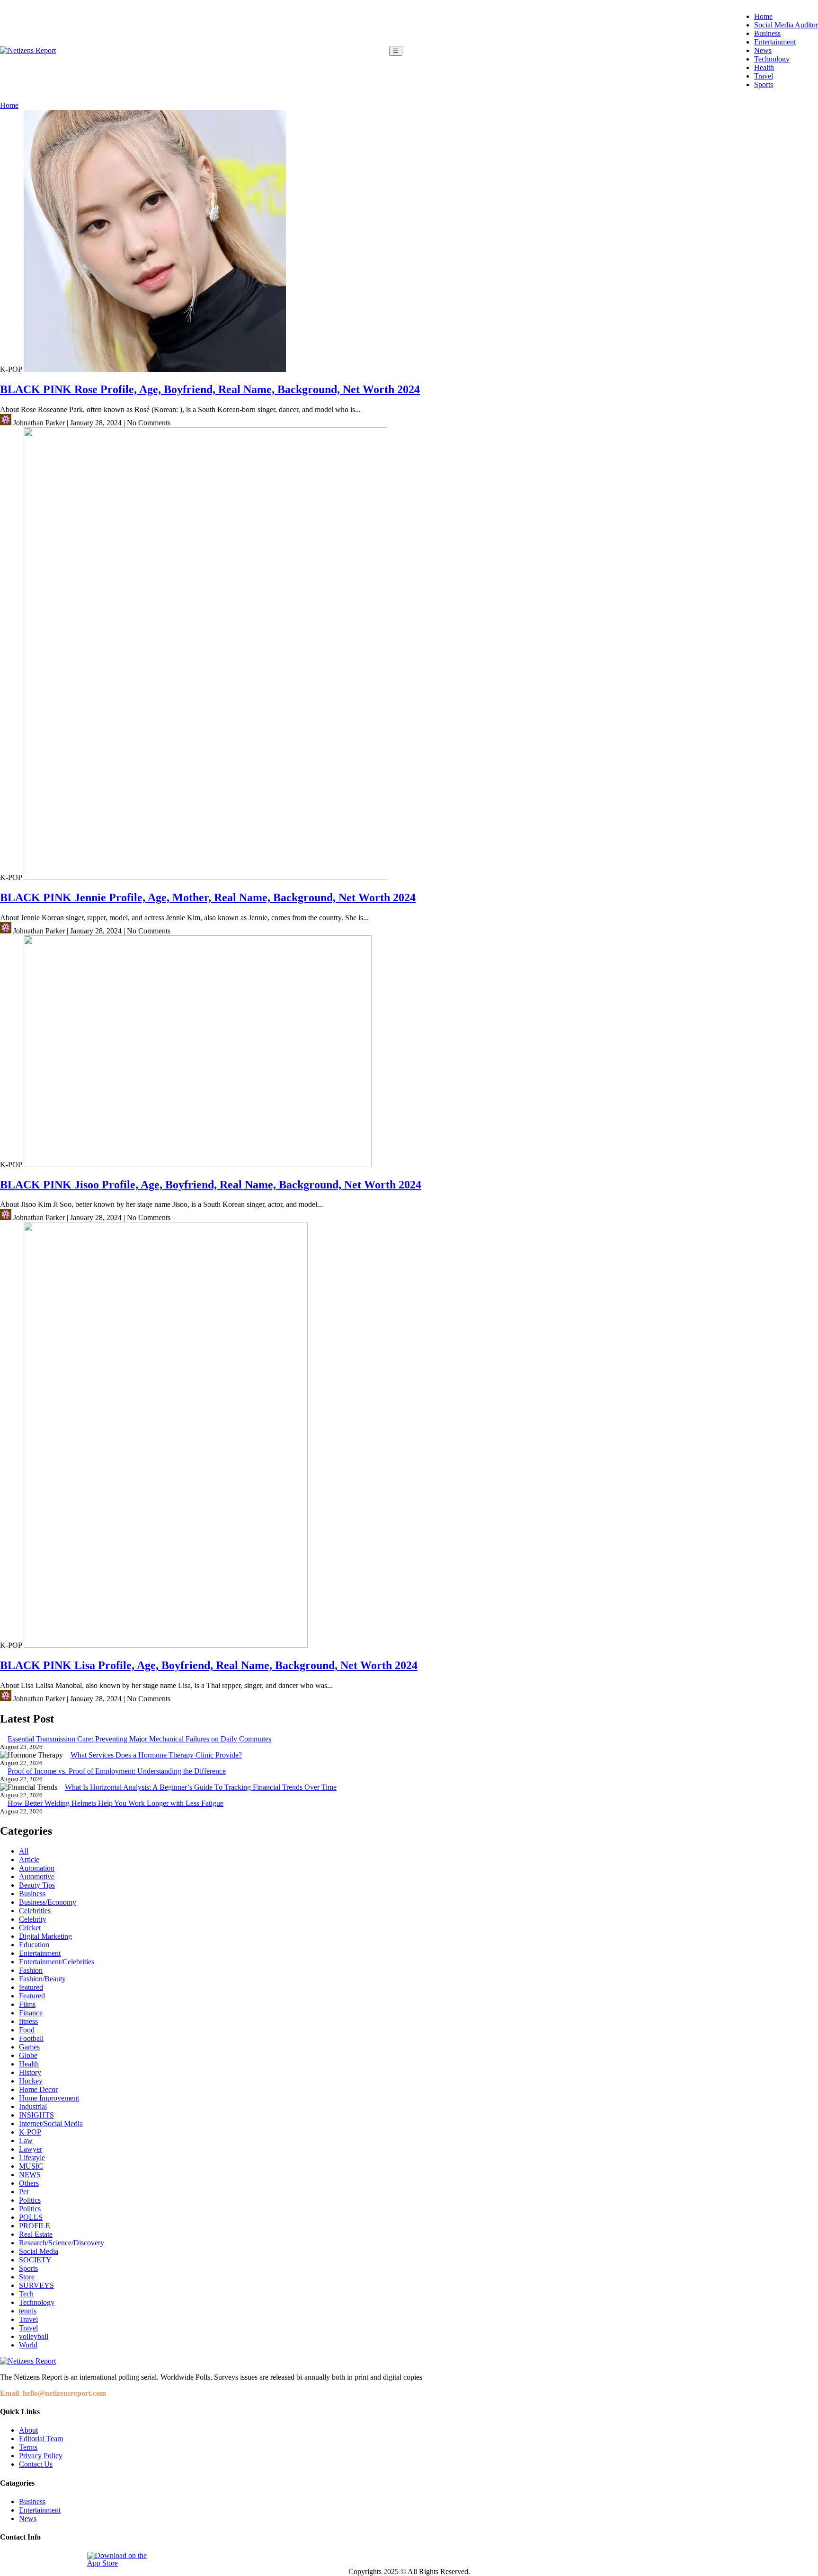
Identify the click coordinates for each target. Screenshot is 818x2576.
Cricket (30, 1928)
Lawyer (31, 2149)
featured (31, 1987)
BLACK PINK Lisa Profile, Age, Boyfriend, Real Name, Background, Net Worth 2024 (209, 1665)
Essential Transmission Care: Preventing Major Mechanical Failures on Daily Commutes (139, 1739)
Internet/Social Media (51, 2123)
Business (767, 33)
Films (27, 2004)
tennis (28, 2311)
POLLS (31, 2217)
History (30, 2072)
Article (29, 1859)
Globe (28, 2055)
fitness (28, 2021)
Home (763, 16)
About (28, 2430)
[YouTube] (73, 2559)
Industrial (33, 2106)
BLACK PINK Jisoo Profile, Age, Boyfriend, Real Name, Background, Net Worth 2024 (211, 1185)
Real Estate (36, 2234)
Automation (37, 1868)
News (763, 50)
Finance (31, 2013)
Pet (24, 2192)
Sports (764, 84)
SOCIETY (35, 2260)
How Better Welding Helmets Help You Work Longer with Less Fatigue (116, 1803)
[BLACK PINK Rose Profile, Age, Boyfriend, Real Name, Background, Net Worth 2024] (155, 369)
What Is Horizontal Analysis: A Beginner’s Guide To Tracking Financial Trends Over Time (201, 1787)
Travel (764, 76)
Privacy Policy (41, 2456)
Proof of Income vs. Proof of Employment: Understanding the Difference (117, 1771)
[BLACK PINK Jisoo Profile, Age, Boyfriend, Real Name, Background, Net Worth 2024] (198, 1165)
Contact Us (36, 2464)
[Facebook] (8, 2559)
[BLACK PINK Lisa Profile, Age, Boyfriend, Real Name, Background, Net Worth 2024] (166, 1645)
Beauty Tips (37, 1885)
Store (27, 2277)
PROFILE (35, 2226)
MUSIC (31, 2166)
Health (764, 67)
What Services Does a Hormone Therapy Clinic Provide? (156, 1755)
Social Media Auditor (786, 25)
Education (34, 1945)
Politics (30, 2200)
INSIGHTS (36, 2115)
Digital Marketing (45, 1936)
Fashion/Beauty (42, 1979)
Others (29, 2183)
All (24, 1851)
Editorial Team (41, 2439)
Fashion (31, 1970)
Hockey (31, 2081)
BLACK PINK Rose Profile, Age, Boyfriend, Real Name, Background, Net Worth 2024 (210, 389)
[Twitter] (52, 2559)
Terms (28, 2447)
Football (31, 2038)
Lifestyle (32, 2158)
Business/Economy (48, 1902)
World (28, 2345)
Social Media (39, 2251)
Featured (32, 1996)
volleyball (34, 2336)
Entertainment (775, 42)
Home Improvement (49, 2098)
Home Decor (38, 2089)
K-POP (30, 2132)
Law (26, 2141)
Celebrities (35, 1911)
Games (29, 2047)
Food (27, 2030)
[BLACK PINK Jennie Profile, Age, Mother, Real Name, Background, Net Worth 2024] (205, 877)
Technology (772, 59)
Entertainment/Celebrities (57, 1962)
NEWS (30, 2175)
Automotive (37, 1877)
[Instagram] (30, 2559)
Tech (26, 2294)
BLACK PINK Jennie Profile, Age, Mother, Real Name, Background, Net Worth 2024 (208, 897)
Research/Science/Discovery (62, 2243)
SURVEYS (36, 2285)
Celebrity (33, 1919)
